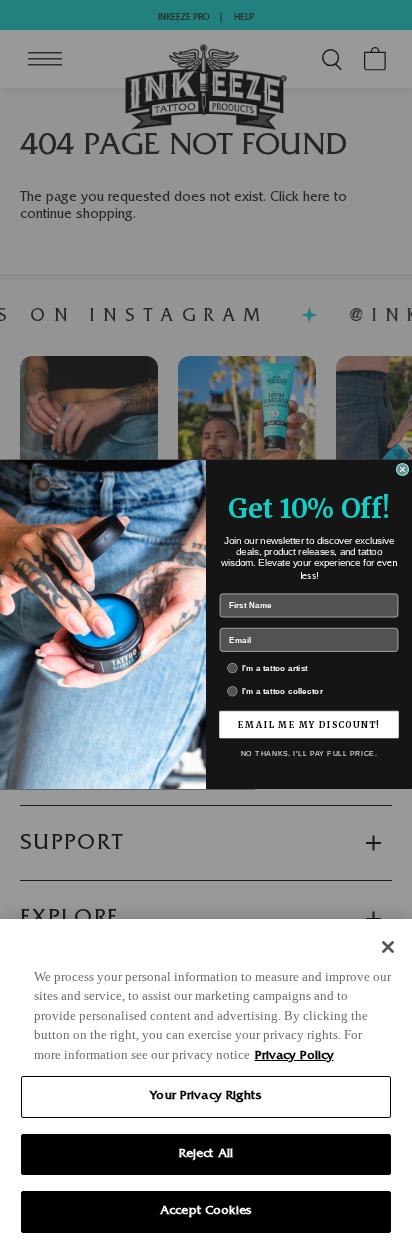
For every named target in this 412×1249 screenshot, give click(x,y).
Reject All (206, 1154)
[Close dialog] (402, 469)
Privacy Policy (294, 1056)
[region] (206, 1084)
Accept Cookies (206, 1211)
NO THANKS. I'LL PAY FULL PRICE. (309, 753)
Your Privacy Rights (205, 1096)
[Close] (388, 947)
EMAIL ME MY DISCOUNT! (308, 724)
